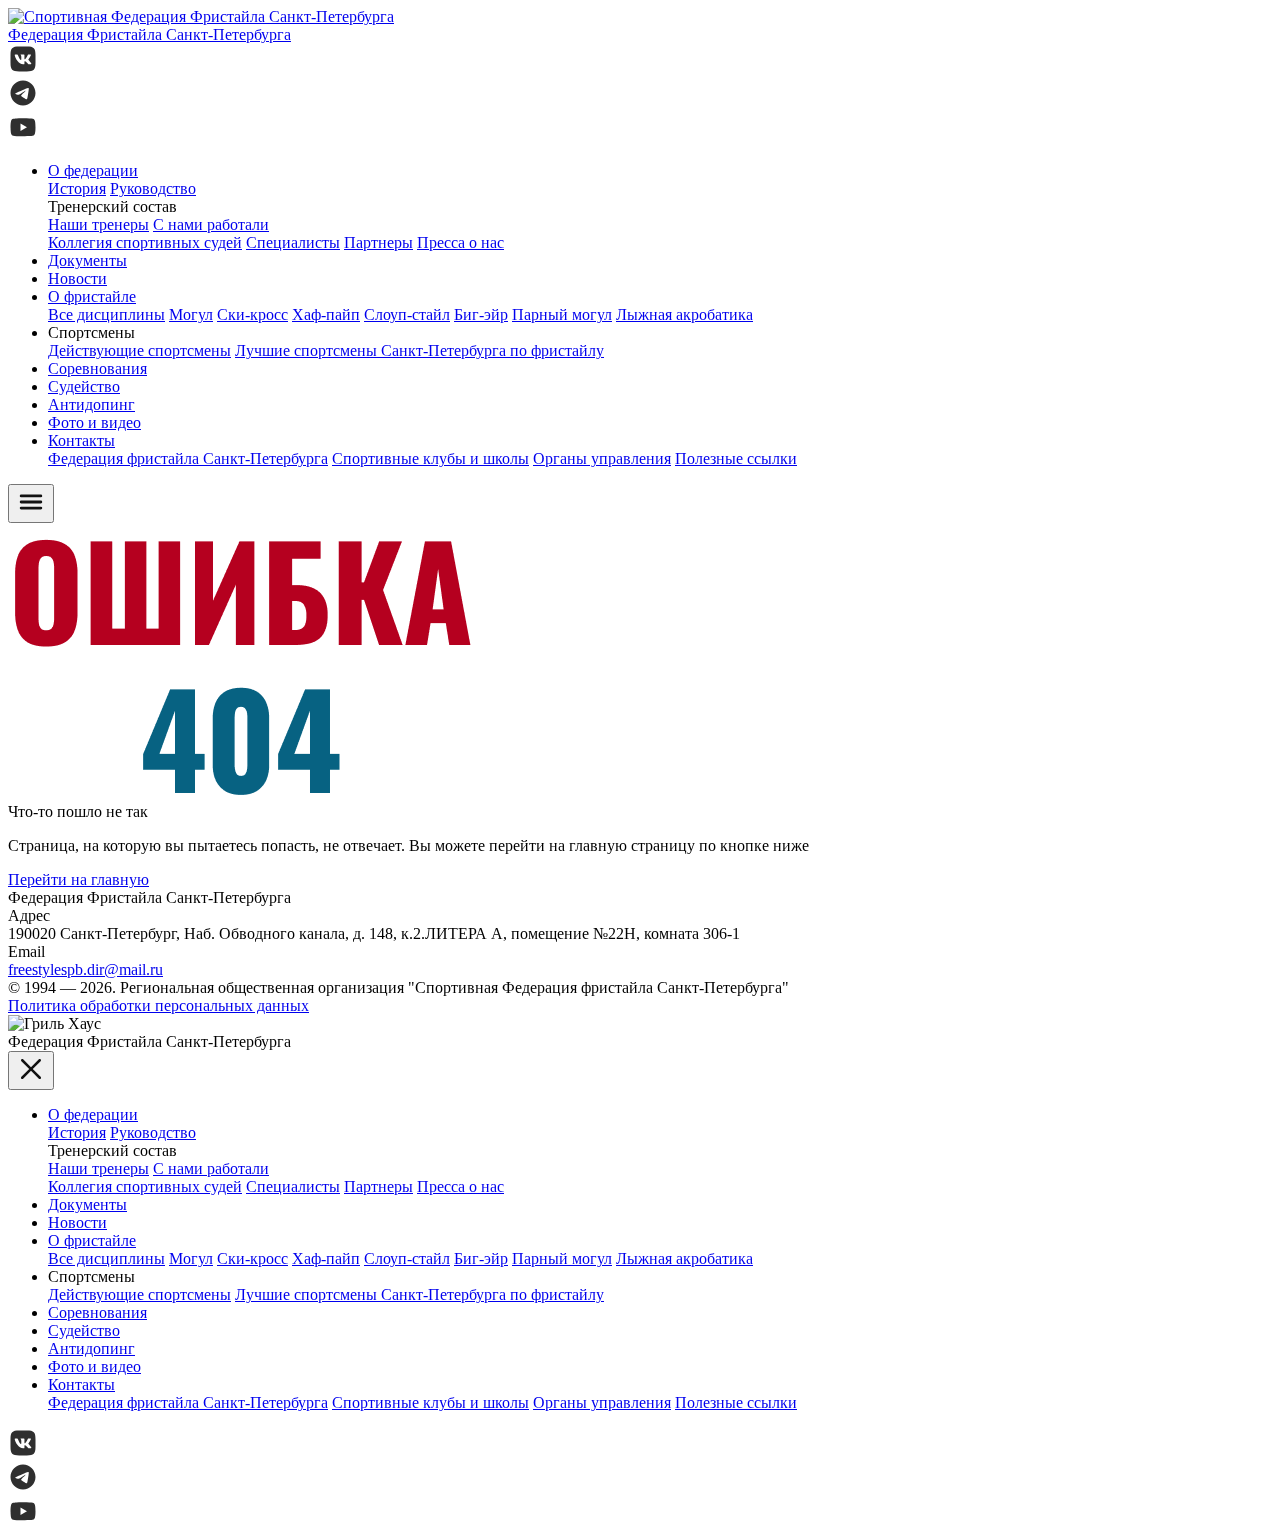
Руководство (153, 188)
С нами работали (211, 224)
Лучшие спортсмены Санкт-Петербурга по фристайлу (419, 350)
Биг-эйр (481, 314)
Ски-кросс (252, 314)
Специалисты (293, 242)
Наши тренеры (98, 224)
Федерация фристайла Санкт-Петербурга (188, 458)
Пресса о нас (460, 242)
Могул (191, 314)
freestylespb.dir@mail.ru (85, 969)
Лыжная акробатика (684, 314)
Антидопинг (91, 404)
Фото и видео (94, 422)
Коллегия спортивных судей (145, 242)
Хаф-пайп (326, 314)
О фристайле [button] (92, 296)
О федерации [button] (93, 170)
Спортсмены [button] (91, 332)
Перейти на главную (78, 879)
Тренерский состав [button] (112, 206)
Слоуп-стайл (407, 314)
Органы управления (602, 458)
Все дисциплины (106, 314)
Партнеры (378, 242)
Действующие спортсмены (139, 350)
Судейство (84, 386)
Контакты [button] (81, 440)
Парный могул (562, 314)
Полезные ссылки (736, 458)
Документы (87, 260)
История (77, 188)
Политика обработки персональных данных (158, 1005)
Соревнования (97, 368)
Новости (77, 278)
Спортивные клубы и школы (430, 458)
